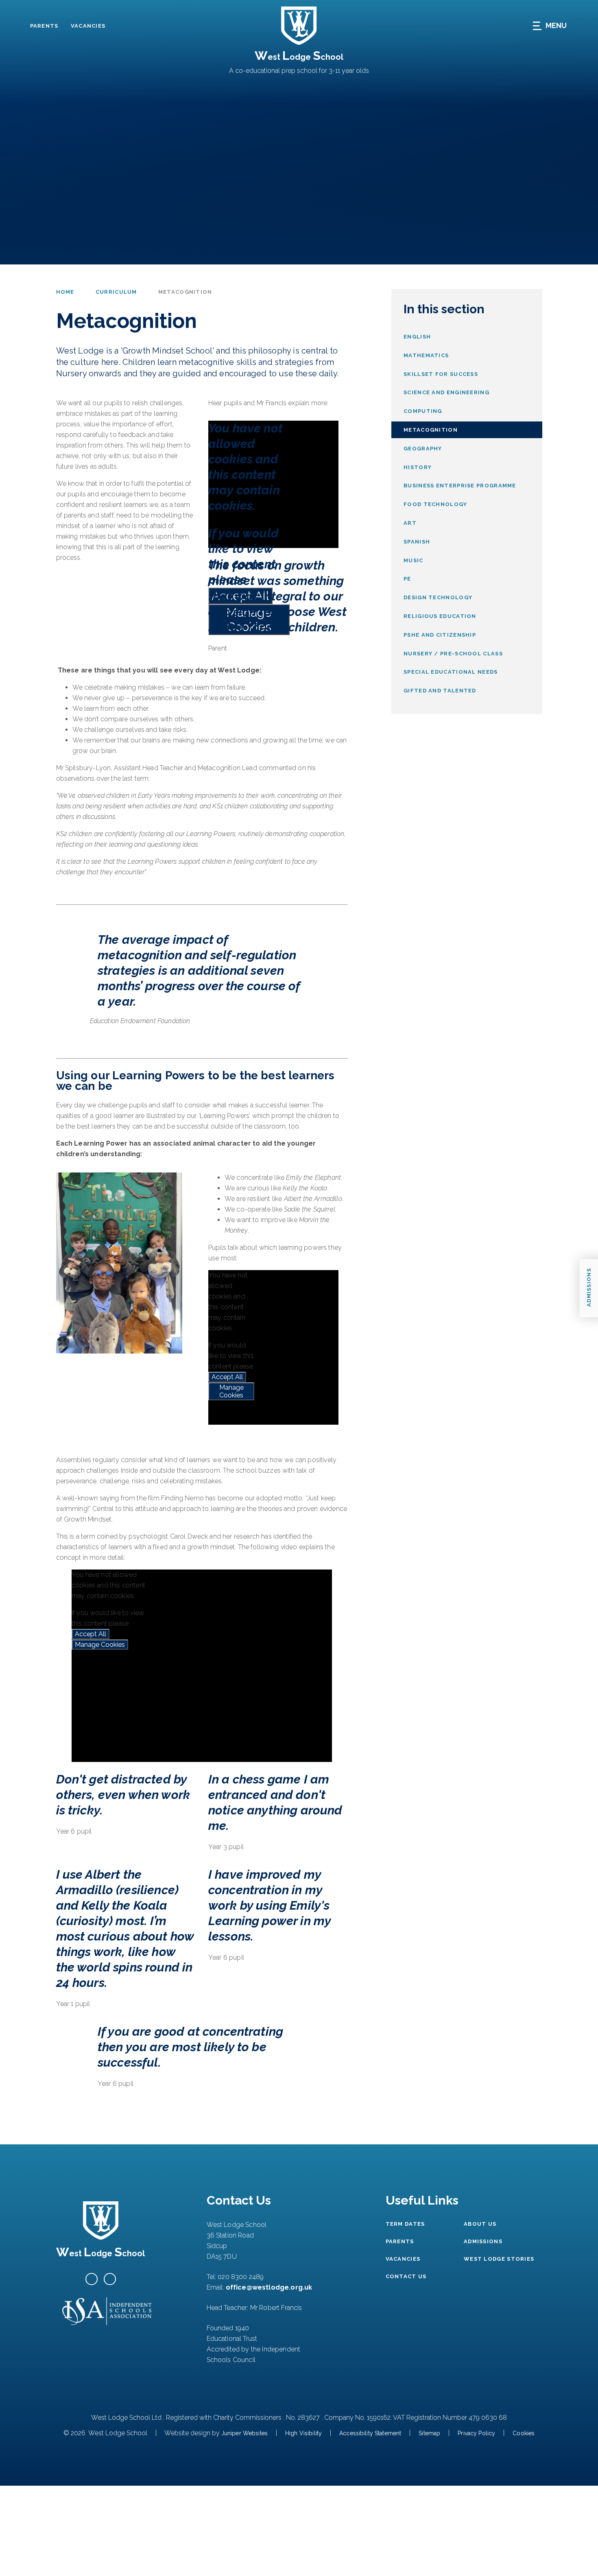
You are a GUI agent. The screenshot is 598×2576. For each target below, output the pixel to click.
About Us (480, 2224)
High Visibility (303, 2433)
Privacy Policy (476, 2433)
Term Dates (405, 2224)
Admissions (483, 2241)
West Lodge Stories (499, 2259)
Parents (44, 26)
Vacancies (88, 26)
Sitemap (429, 2433)
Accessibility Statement (370, 2433)
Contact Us (406, 2276)
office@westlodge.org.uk (269, 2287)
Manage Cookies (231, 1391)
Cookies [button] (524, 2433)
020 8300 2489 (241, 2277)
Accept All (227, 1377)
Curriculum (116, 292)
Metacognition (185, 292)
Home (65, 292)
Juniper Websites (244, 2433)
